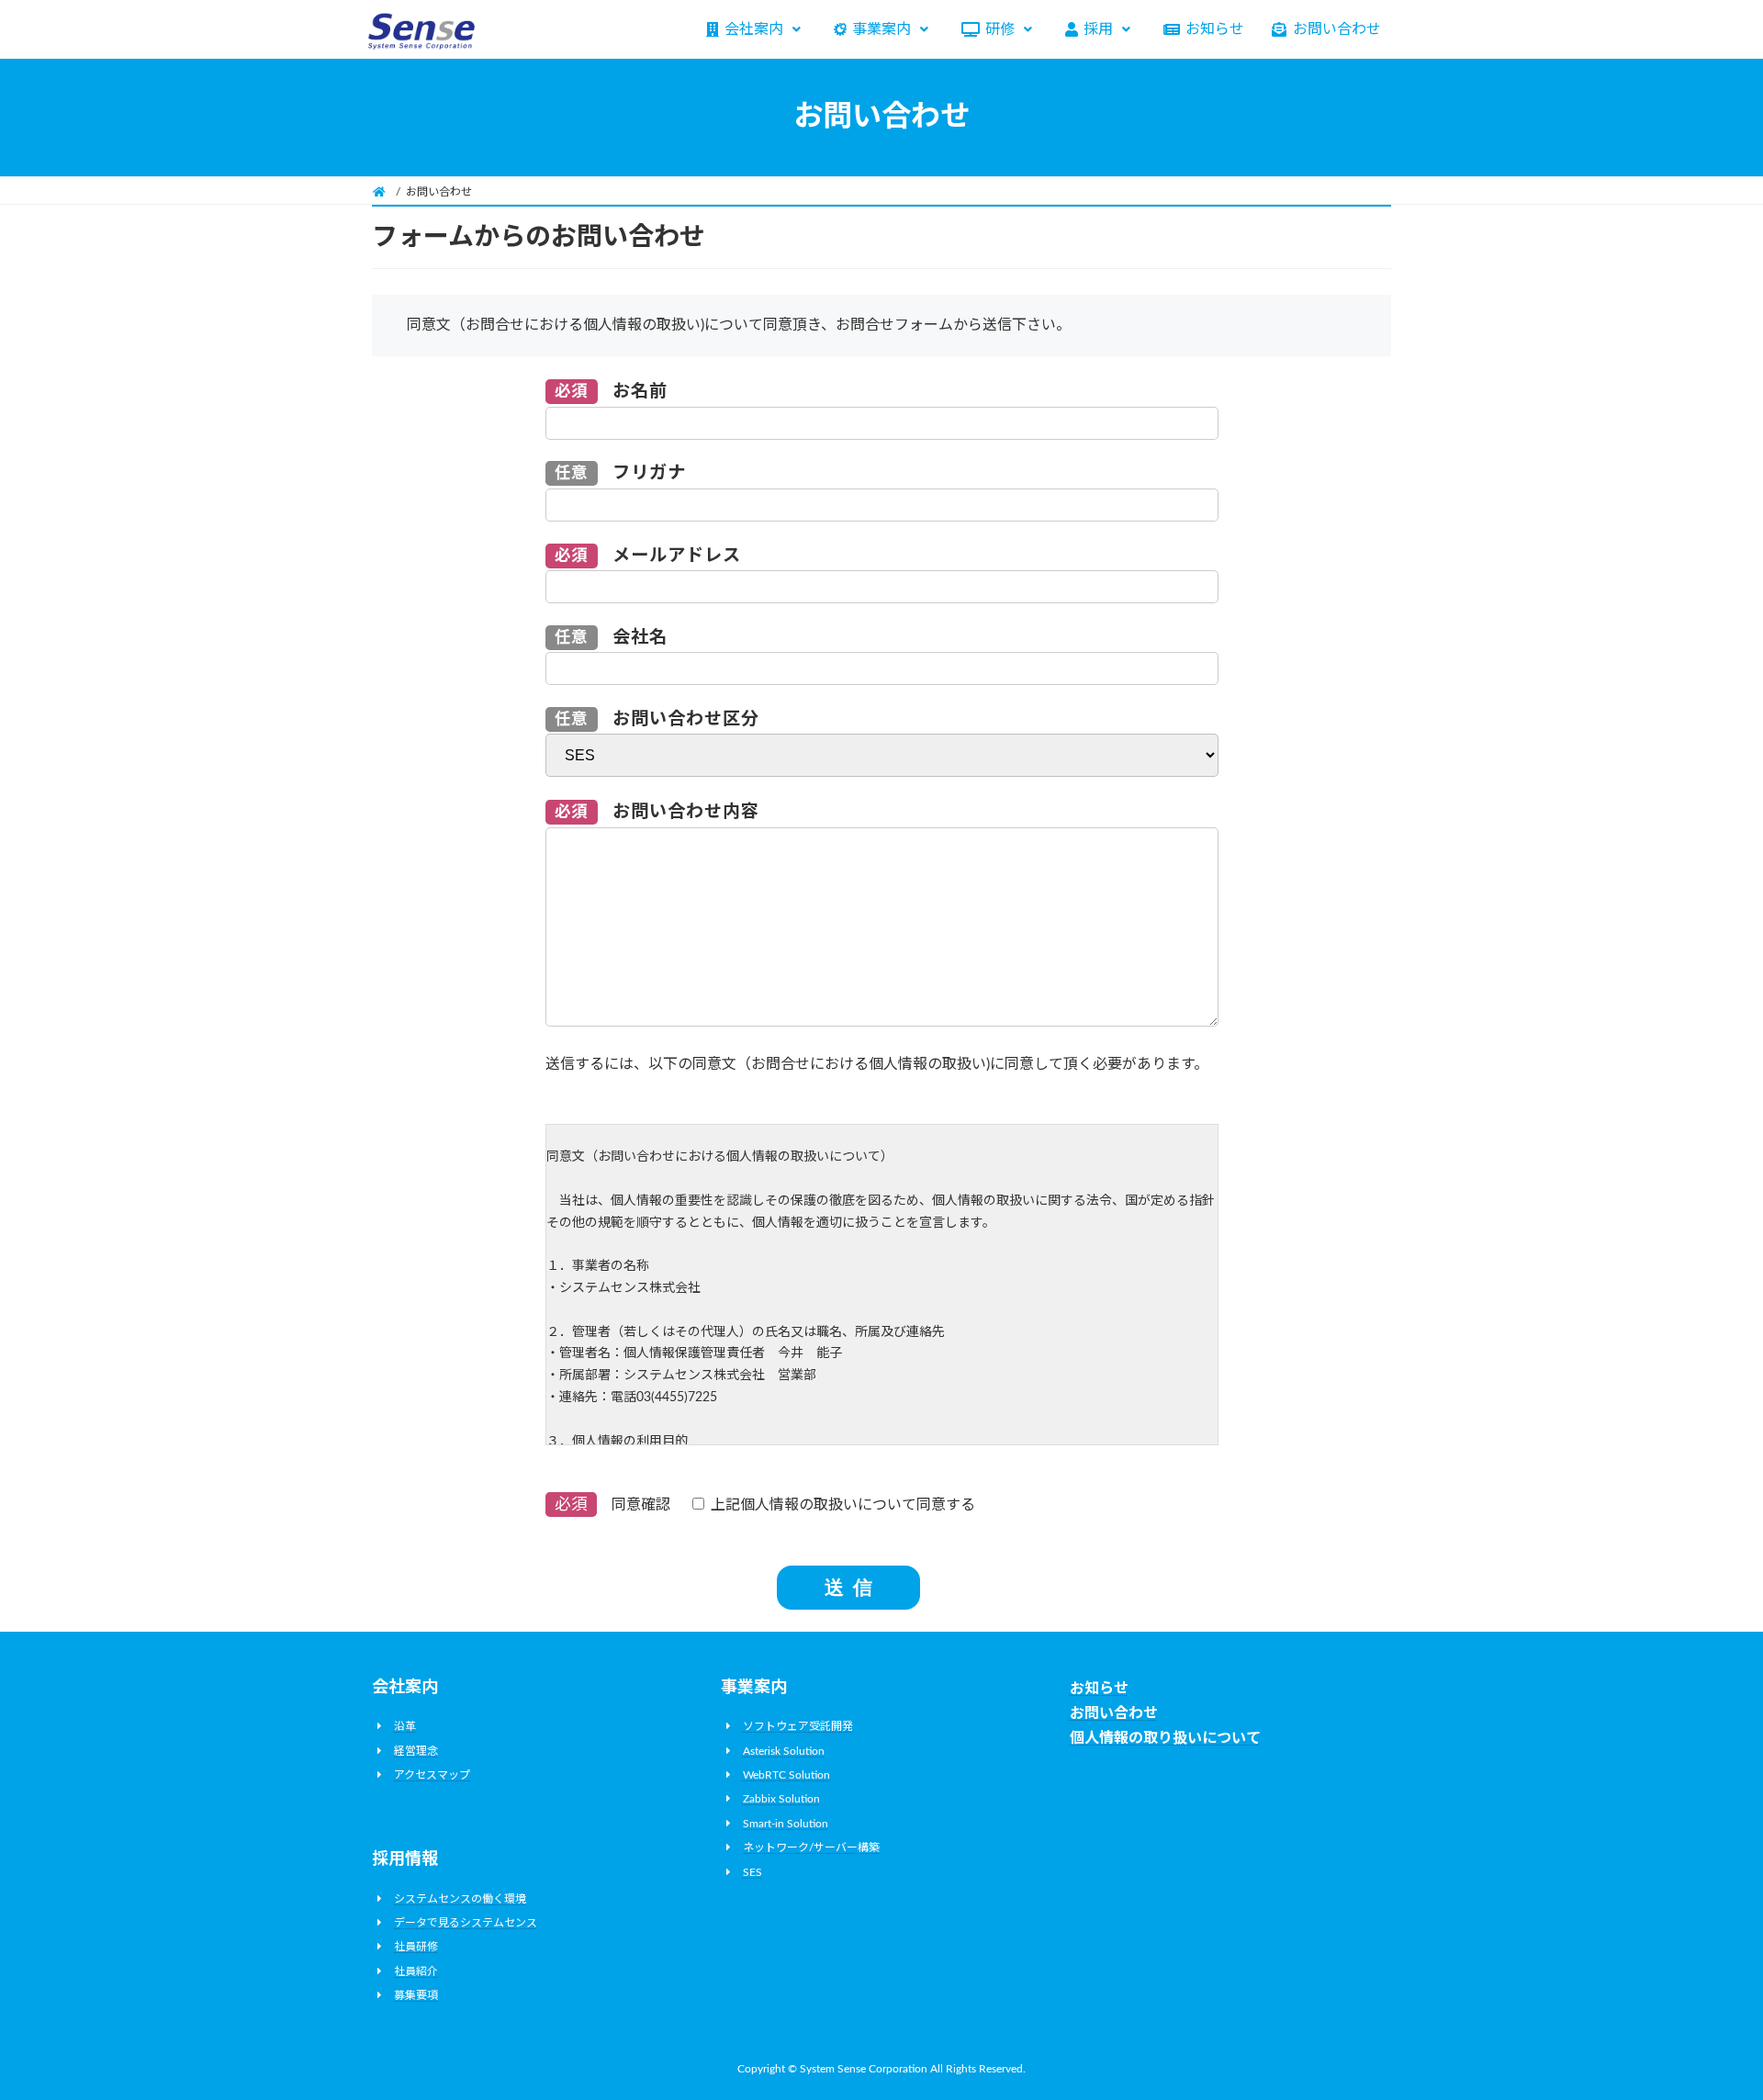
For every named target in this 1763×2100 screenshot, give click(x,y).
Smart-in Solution (786, 1823)
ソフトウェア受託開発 (798, 1726)
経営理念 (416, 1750)
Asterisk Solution (784, 1750)
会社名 (612, 638)
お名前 (612, 392)
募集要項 (416, 1995)
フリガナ (621, 473)
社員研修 (416, 1947)
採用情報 (405, 1859)
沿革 (405, 1726)
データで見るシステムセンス (466, 1923)
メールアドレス (648, 556)
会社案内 (754, 29)
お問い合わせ (1337, 29)
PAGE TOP (1706, 2020)
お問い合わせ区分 (657, 719)
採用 (1098, 29)
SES (752, 1871)
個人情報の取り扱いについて (1165, 1738)
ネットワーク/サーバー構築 (811, 1847)
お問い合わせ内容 (657, 812)
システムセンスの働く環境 (460, 1898)
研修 (1000, 29)
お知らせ (1215, 29)
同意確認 (765, 1505)
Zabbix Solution (781, 1799)
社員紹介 (416, 1971)
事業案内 (881, 29)
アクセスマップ (432, 1775)
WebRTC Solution (786, 1775)
